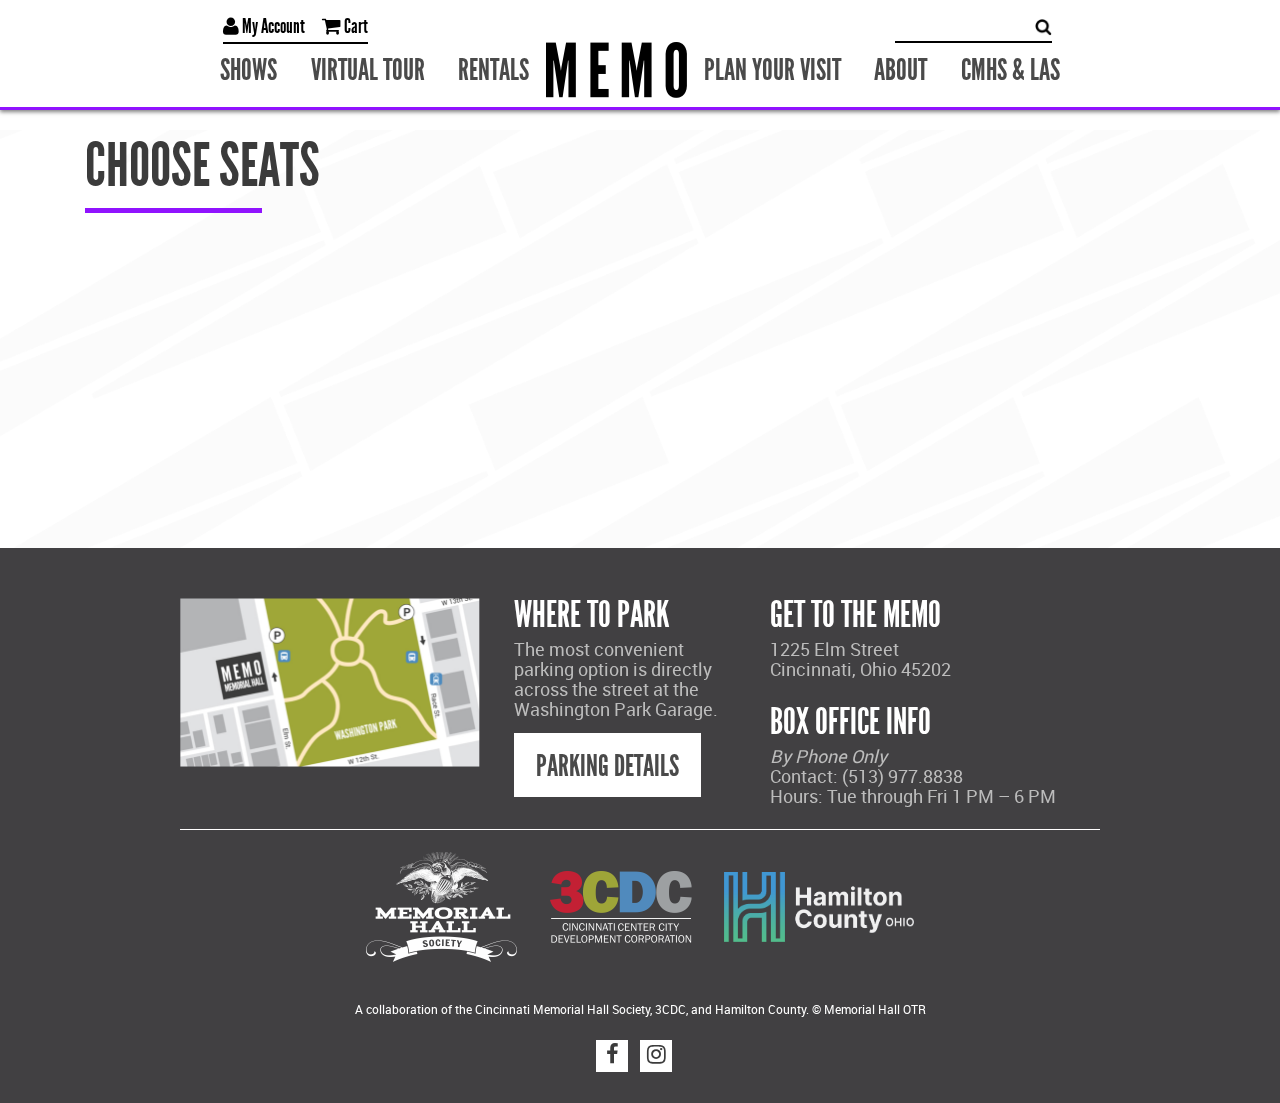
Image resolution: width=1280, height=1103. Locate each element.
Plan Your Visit (766, 67)
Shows (280, 67)
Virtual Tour (387, 67)
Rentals (502, 67)
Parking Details (607, 762)
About (882, 67)
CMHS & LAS (981, 67)
